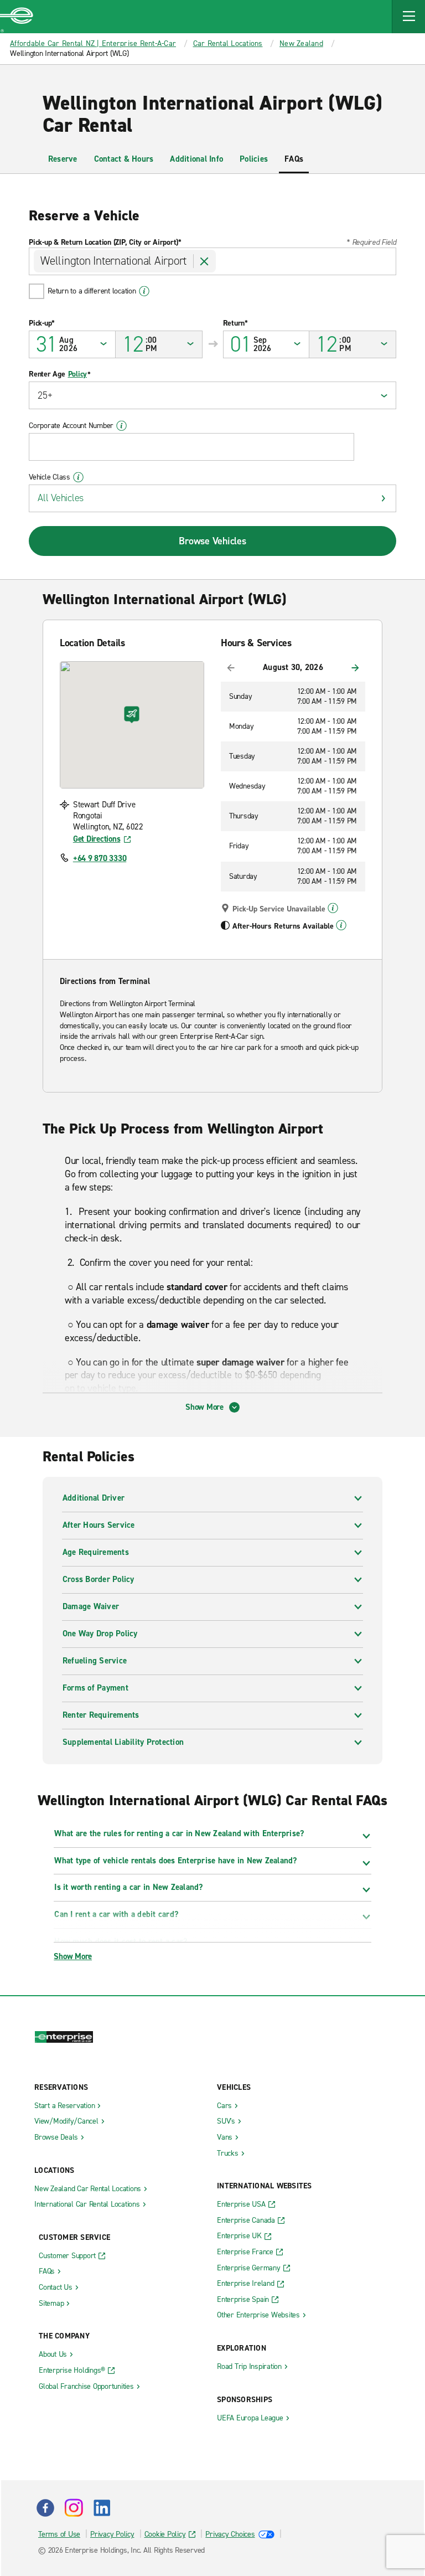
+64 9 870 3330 (100, 858)
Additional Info (196, 159)
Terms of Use (59, 2534)
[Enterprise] (17, 17)
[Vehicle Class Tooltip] (78, 477)
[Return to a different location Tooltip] (144, 291)
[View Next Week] (355, 668)
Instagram (74, 2508)
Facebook (45, 2508)
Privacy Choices (230, 2534)
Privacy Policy (112, 2534)
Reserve (63, 159)
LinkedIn (102, 2508)
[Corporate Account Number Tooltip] (121, 426)
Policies (254, 159)
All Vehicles (61, 498)
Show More (204, 1407)
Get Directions (97, 839)
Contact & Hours (124, 159)
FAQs (294, 159)
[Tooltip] (333, 908)
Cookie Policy (165, 2534)
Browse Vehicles (212, 541)
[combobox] (212, 261)
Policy (78, 374)
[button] (408, 17)
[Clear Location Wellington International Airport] (205, 261)
